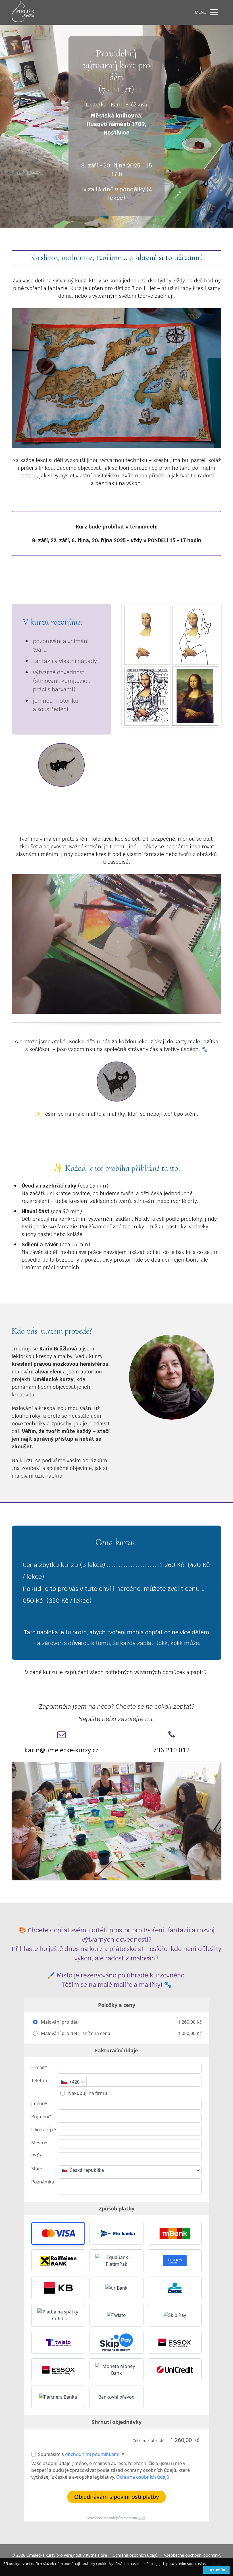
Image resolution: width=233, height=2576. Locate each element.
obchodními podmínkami (92, 2454)
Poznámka (43, 2182)
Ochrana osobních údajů (143, 2477)
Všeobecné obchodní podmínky (193, 2555)
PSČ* (37, 2156)
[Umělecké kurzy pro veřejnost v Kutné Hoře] (23, 12)
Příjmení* (41, 2116)
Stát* (37, 2169)
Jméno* (39, 2103)
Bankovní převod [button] (116, 2397)
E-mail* (39, 2067)
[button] (58, 2233)
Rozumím (216, 2570)
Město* (39, 2143)
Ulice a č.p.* (44, 2130)
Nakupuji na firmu (87, 2093)
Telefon (39, 2080)
